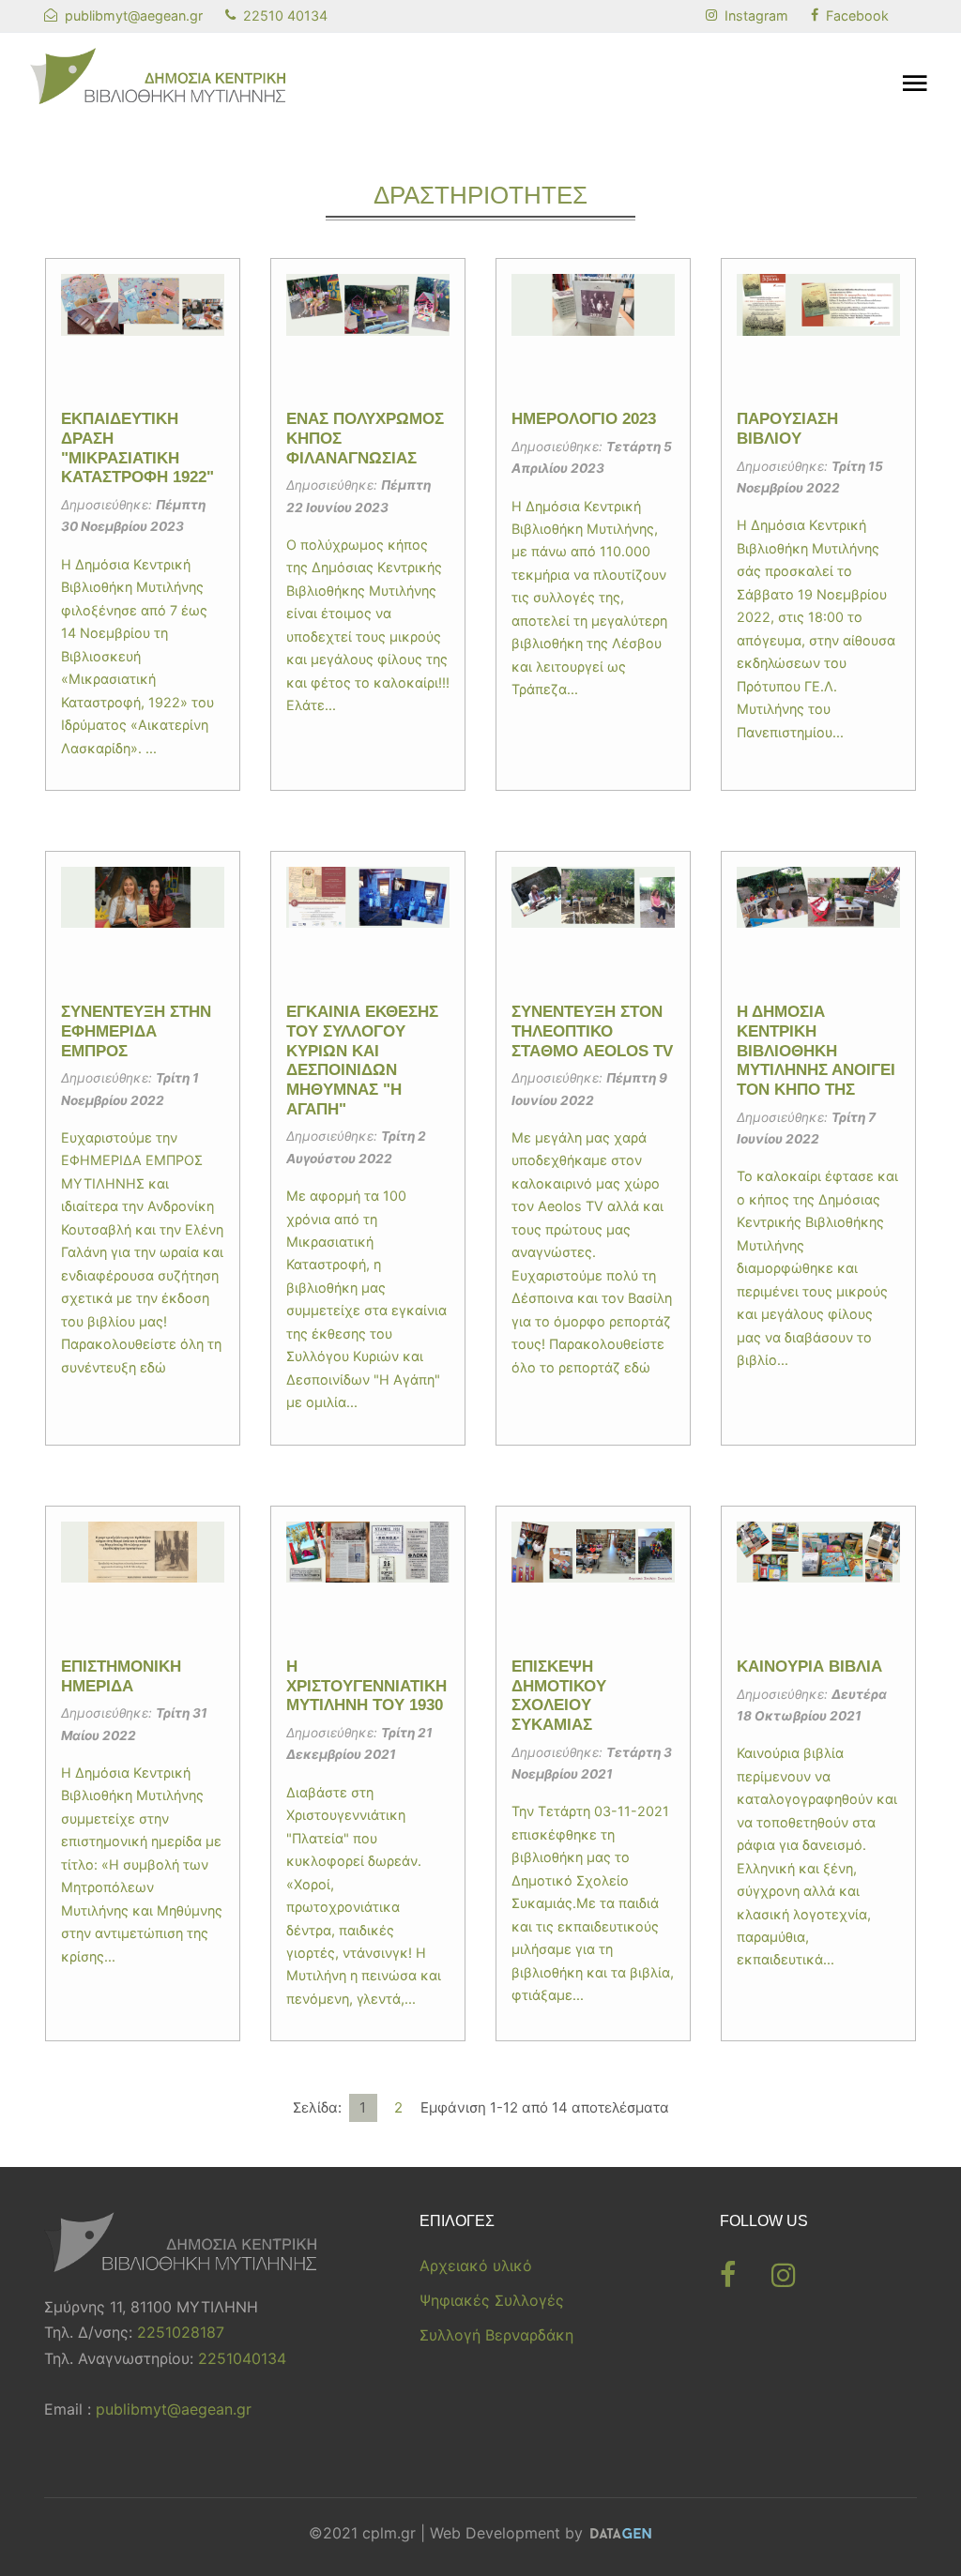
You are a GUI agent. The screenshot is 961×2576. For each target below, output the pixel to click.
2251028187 (181, 2332)
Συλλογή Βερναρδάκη (496, 2335)
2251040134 (242, 2358)
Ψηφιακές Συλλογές (492, 2300)
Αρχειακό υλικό (476, 2265)
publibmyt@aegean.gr (174, 2409)
